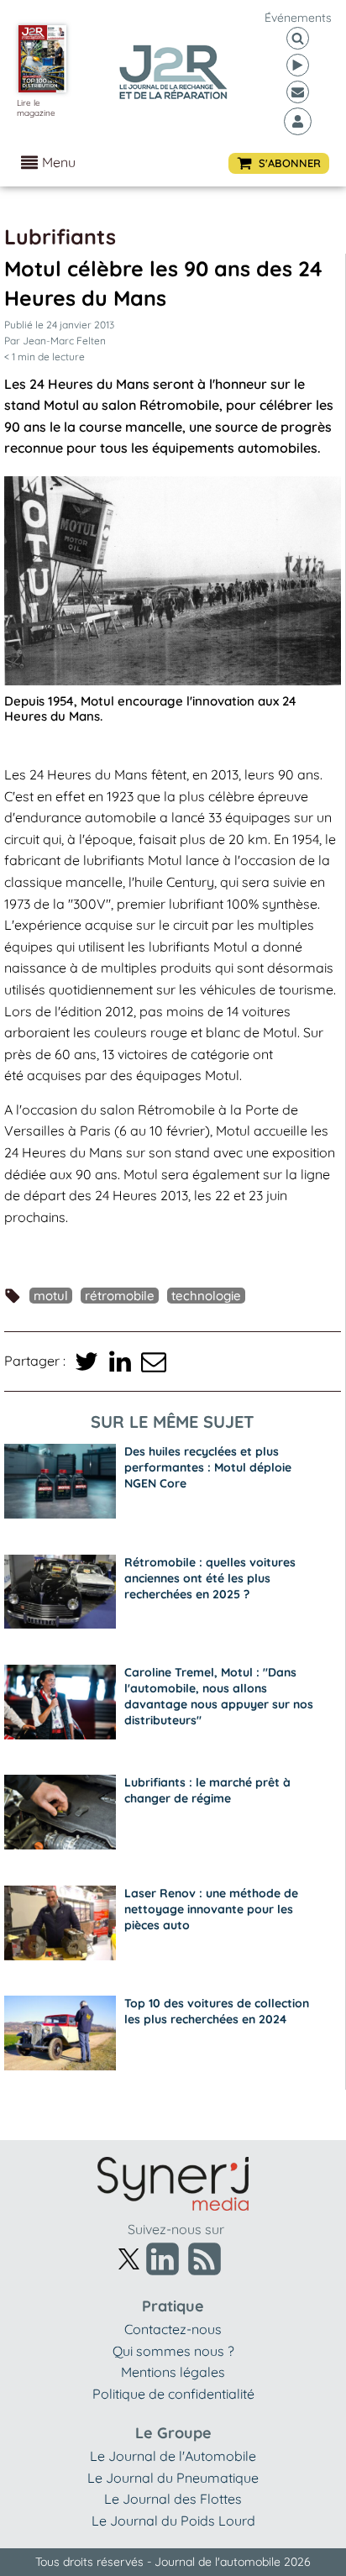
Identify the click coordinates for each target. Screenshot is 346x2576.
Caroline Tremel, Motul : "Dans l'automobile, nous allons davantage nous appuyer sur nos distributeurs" (219, 1696)
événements (298, 18)
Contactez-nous (173, 2329)
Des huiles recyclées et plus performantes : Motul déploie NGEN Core (208, 1467)
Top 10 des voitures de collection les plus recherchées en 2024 (217, 2011)
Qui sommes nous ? (173, 2351)
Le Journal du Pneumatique (173, 2478)
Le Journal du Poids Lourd (173, 2521)
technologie (206, 1296)
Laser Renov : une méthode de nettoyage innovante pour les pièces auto (211, 1909)
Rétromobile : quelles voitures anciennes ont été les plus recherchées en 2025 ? (210, 1578)
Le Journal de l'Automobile (173, 2456)
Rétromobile (120, 1296)
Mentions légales (173, 2372)
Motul (51, 1296)
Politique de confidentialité (173, 2394)
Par (55, 341)
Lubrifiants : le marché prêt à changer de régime (207, 1790)
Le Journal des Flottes (173, 2499)
